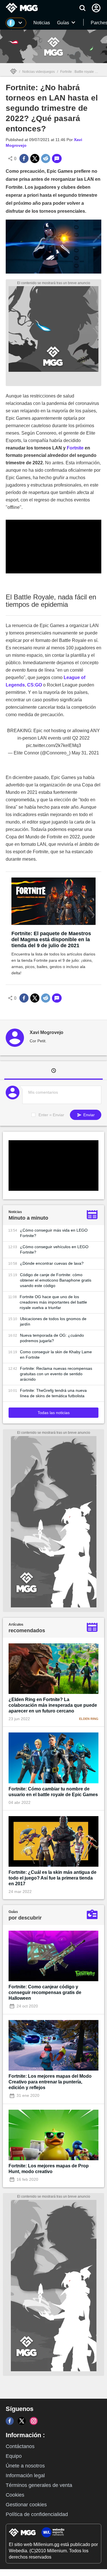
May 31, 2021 (85, 753)
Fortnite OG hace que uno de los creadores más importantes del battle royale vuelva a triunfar (53, 1302)
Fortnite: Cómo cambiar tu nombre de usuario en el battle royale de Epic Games (53, 1792)
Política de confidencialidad (37, 2514)
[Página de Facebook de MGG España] (10, 2421)
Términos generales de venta (39, 2485)
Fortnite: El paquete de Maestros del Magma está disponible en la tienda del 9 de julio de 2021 (51, 939)
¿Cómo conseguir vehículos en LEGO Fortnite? (54, 1249)
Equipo (14, 2456)
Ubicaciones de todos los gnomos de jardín (53, 1321)
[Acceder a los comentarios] (57, 158)
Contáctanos (20, 2446)
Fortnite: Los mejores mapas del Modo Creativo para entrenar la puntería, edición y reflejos (50, 2082)
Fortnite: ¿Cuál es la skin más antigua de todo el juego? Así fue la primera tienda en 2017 (53, 1878)
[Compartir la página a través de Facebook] (24, 158)
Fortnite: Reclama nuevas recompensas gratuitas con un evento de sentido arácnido (56, 1374)
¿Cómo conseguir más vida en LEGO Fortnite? (54, 1233)
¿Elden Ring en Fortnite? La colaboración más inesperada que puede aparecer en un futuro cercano (53, 1705)
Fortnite (75, 448)
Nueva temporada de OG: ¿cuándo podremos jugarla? (52, 1338)
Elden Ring (89, 1719)
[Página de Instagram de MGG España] (34, 2421)
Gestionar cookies (26, 2505)
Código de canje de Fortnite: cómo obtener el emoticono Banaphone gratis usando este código (56, 1280)
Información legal (25, 2475)
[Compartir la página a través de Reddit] (46, 158)
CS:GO (35, 685)
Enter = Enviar (51, 1115)
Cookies (15, 2495)
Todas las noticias (54, 1413)
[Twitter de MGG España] (22, 2421)
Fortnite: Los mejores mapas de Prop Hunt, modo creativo (49, 2169)
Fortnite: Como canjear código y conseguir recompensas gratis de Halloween (45, 1992)
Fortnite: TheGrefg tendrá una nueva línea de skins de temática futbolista (53, 1393)
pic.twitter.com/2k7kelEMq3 (53, 745)
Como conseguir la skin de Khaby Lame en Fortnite (56, 1355)
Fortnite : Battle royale (77, 72)
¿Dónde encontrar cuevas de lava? (52, 1263)
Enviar (88, 1115)
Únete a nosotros (25, 2466)
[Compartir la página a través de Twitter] (35, 158)
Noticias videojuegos (39, 72)
